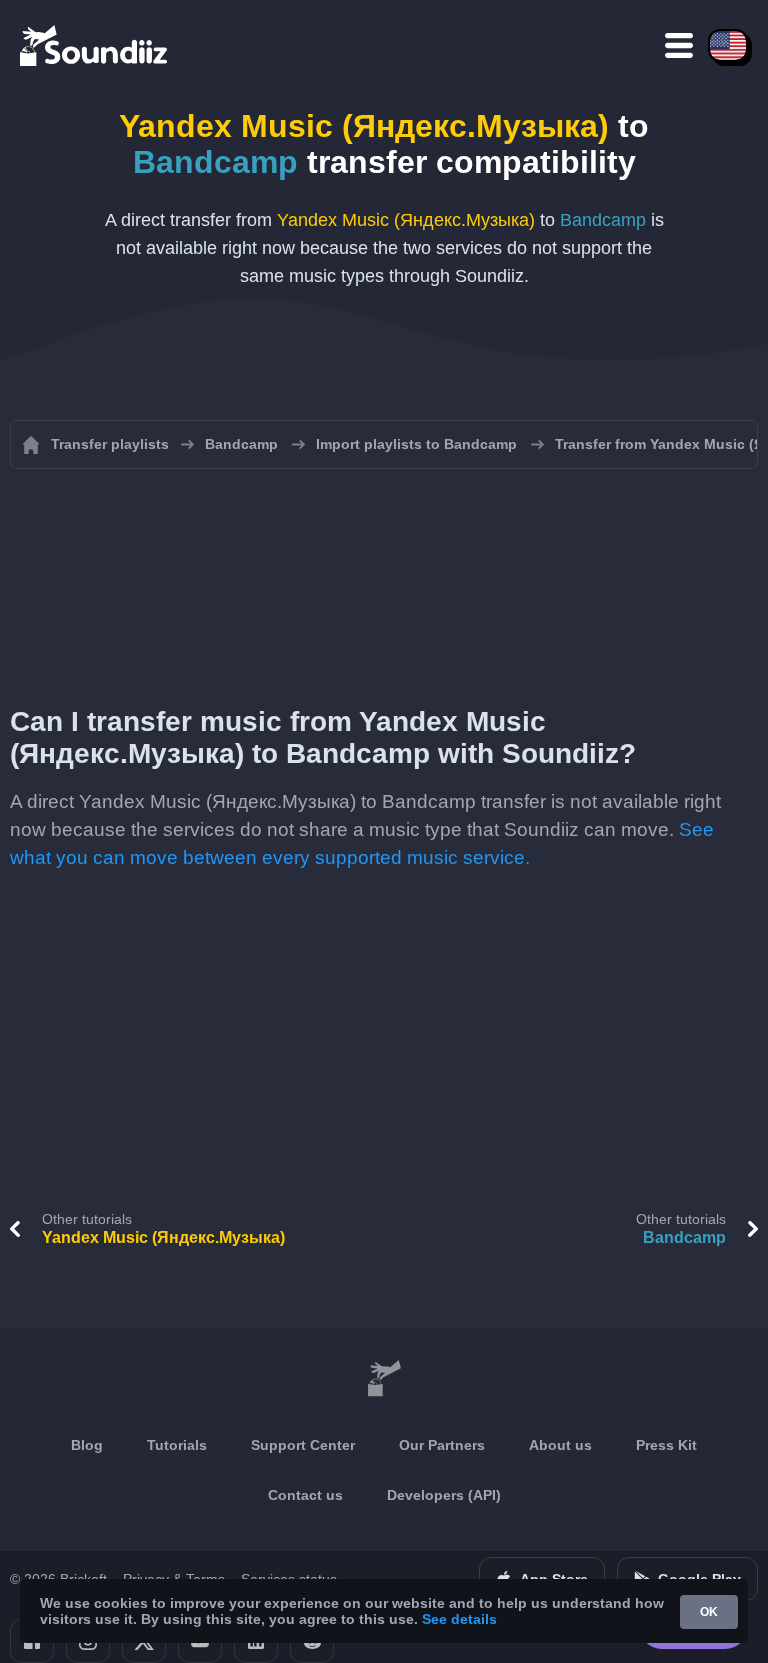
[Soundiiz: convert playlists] (384, 1379)
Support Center (303, 1445)
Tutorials (177, 1445)
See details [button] (459, 1619)
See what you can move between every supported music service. (362, 843)
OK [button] (709, 1612)
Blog (87, 1445)
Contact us (305, 1495)
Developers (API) (444, 1495)
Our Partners (442, 1445)
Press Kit (666, 1445)
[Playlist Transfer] (95, 45)
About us (560, 1445)
